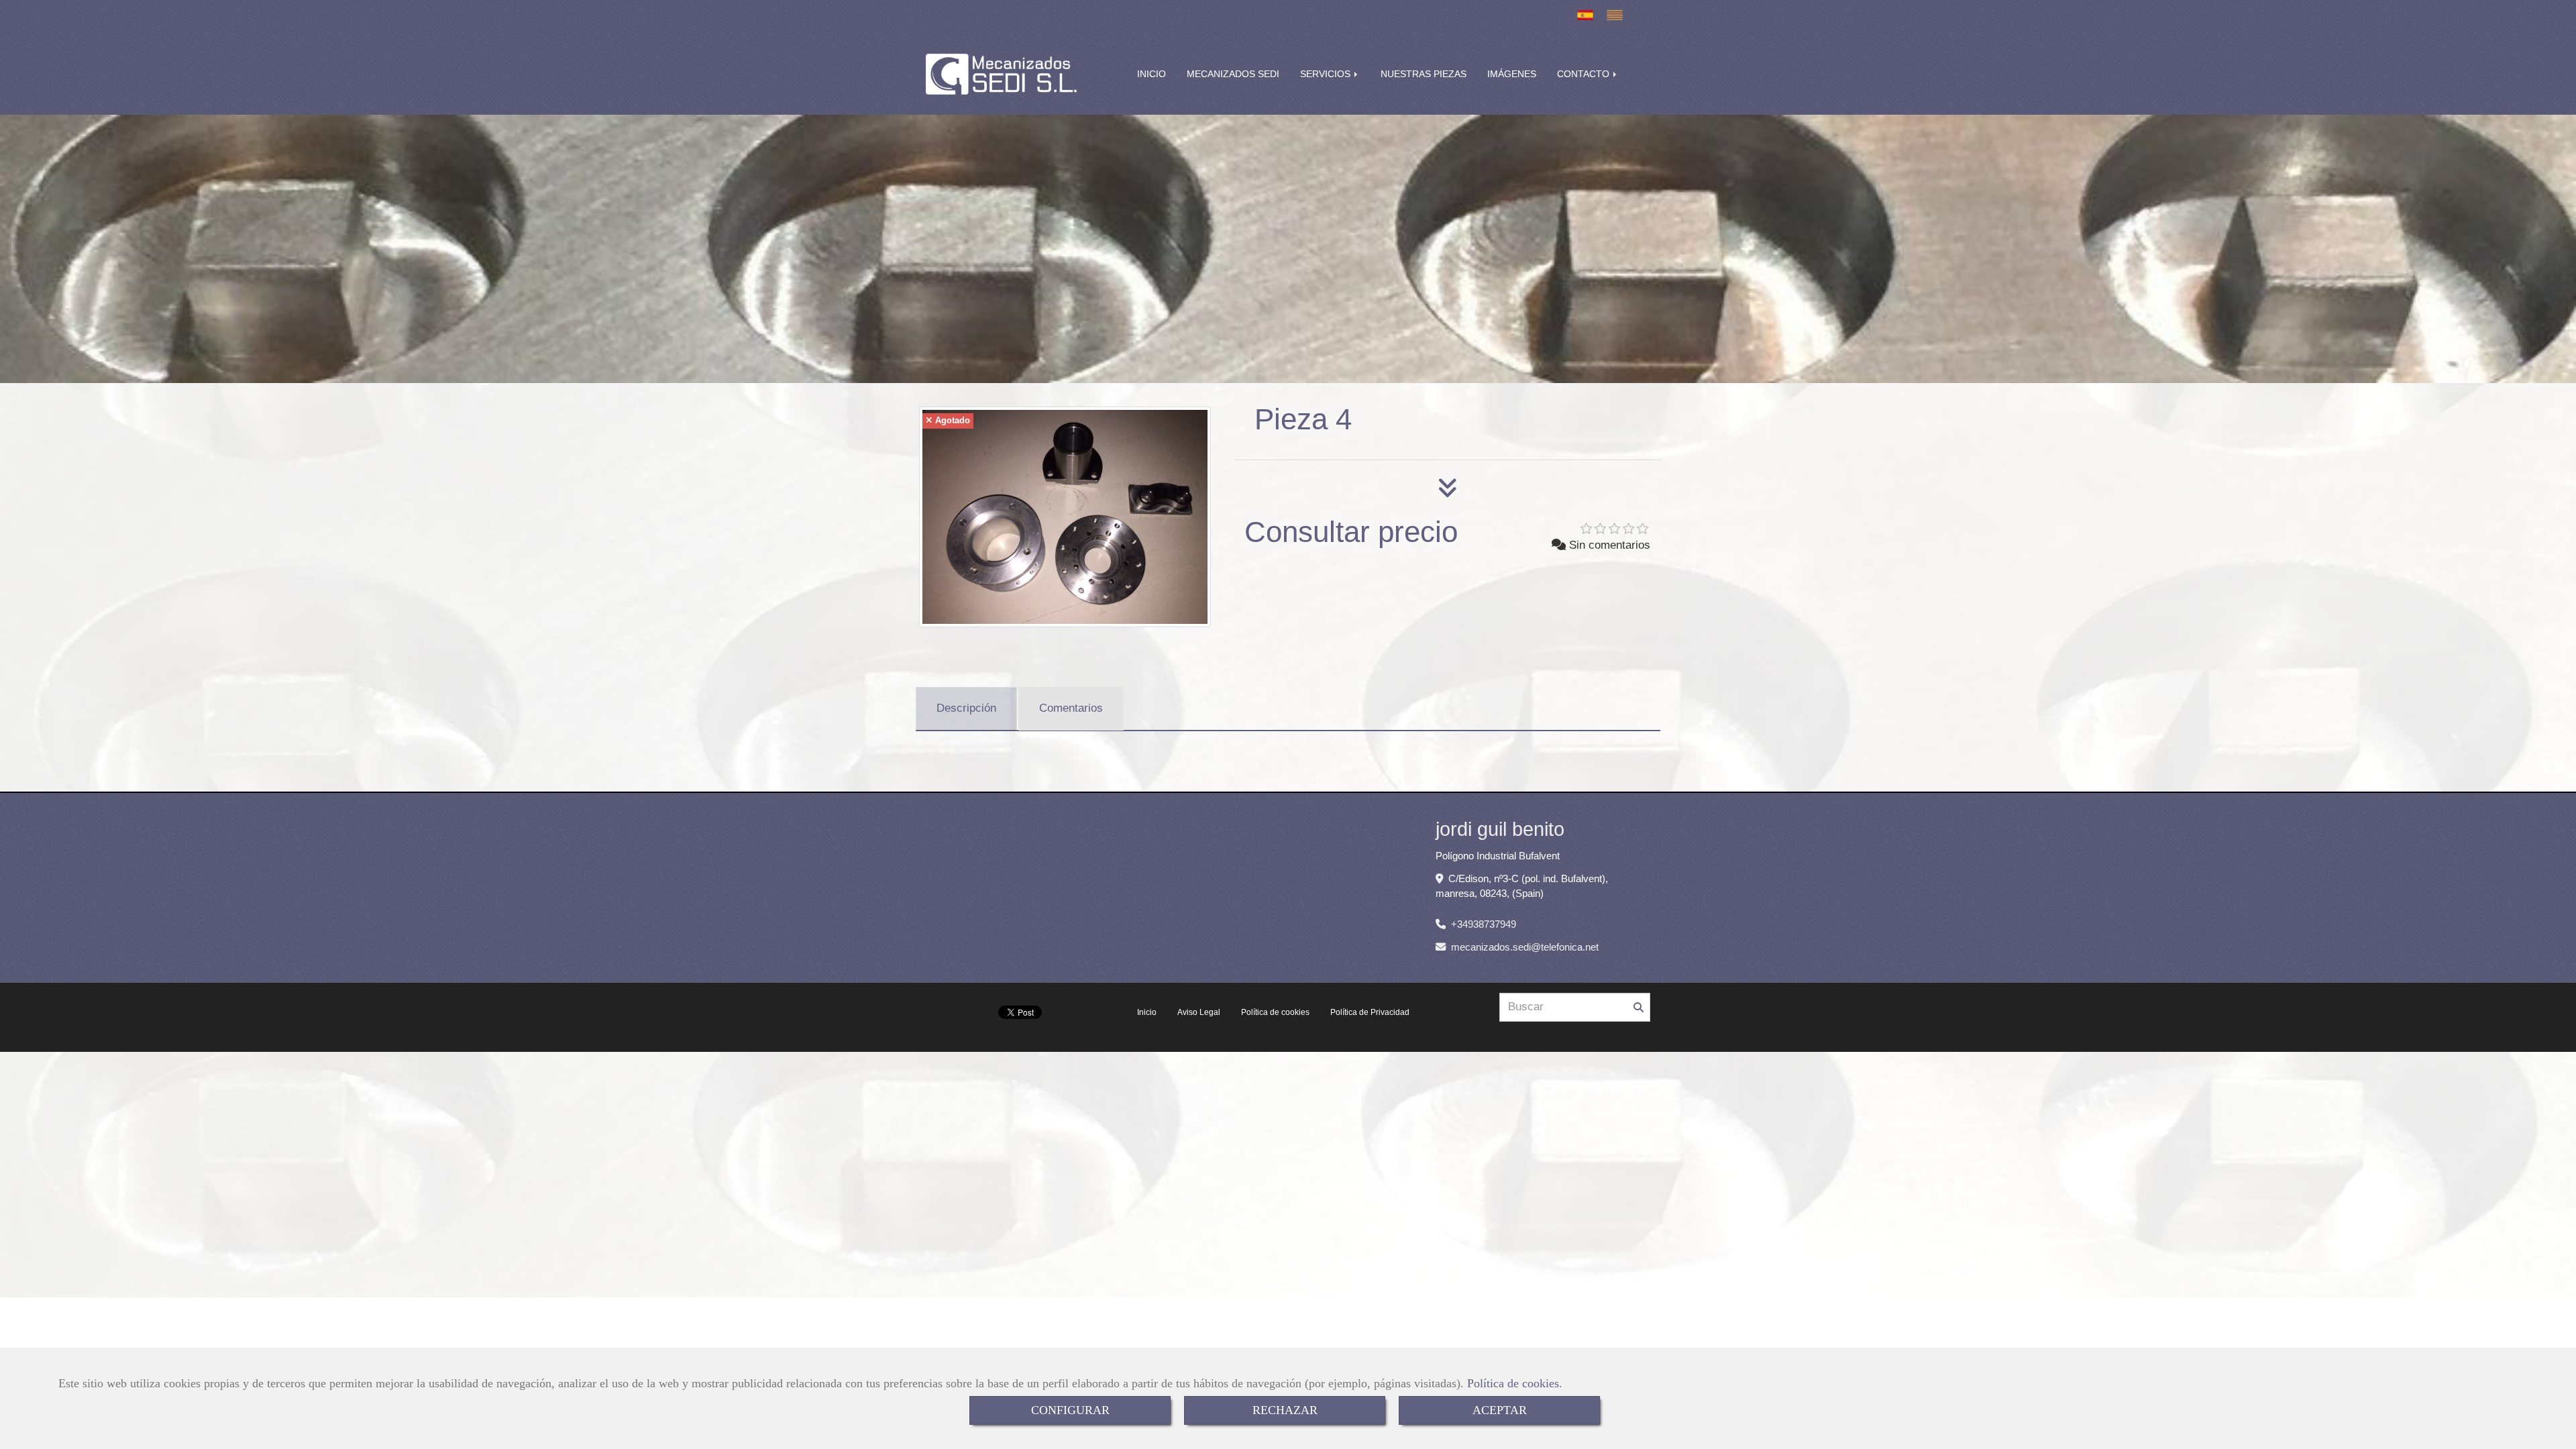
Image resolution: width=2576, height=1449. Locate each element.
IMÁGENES (1512, 74)
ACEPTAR (1500, 1410)
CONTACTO (1585, 74)
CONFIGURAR (1070, 1410)
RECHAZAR (1285, 1410)
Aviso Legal (1199, 1012)
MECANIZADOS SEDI (1233, 74)
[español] (1589, 15)
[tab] (966, 709)
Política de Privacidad (1370, 1012)
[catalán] (1618, 15)
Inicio (1147, 1012)
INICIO (1151, 74)
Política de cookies (1513, 1383)
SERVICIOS (1327, 74)
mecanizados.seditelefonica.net (1525, 947)
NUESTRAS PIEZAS (1424, 74)
